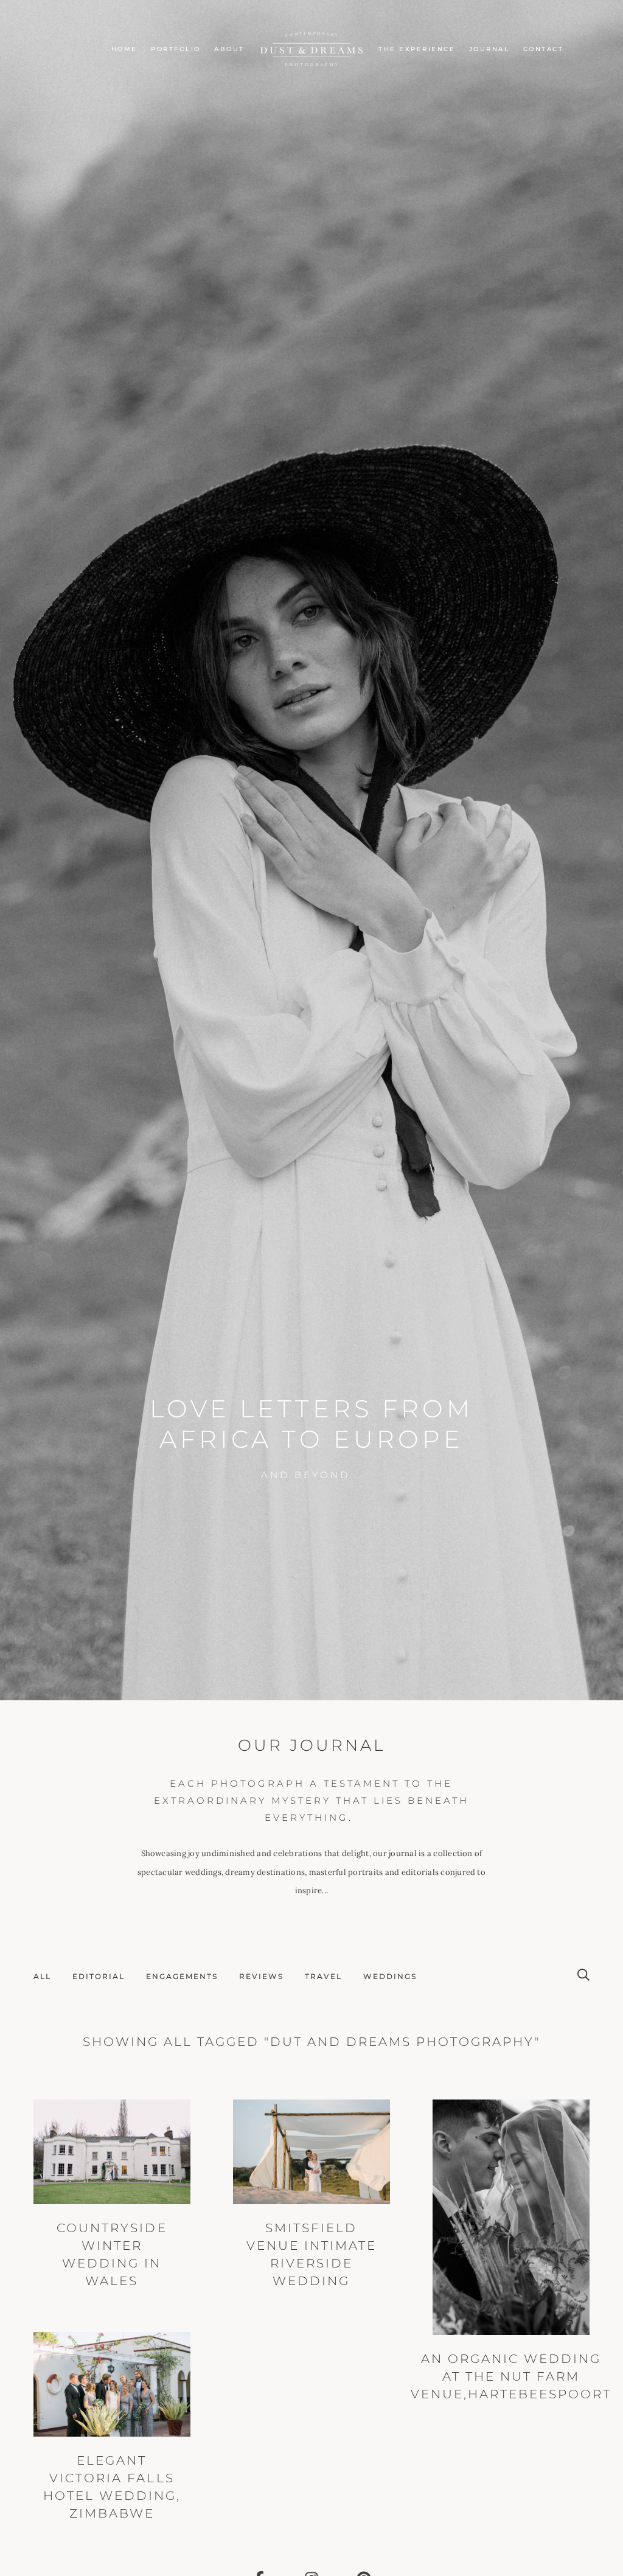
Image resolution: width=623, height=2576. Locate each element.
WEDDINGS (390, 1976)
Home (124, 49)
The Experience (417, 49)
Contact (544, 49)
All (42, 1976)
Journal (489, 49)
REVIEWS (261, 1976)
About (229, 49)
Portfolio (176, 49)
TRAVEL (323, 1976)
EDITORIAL (99, 1976)
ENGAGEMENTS (182, 1976)
